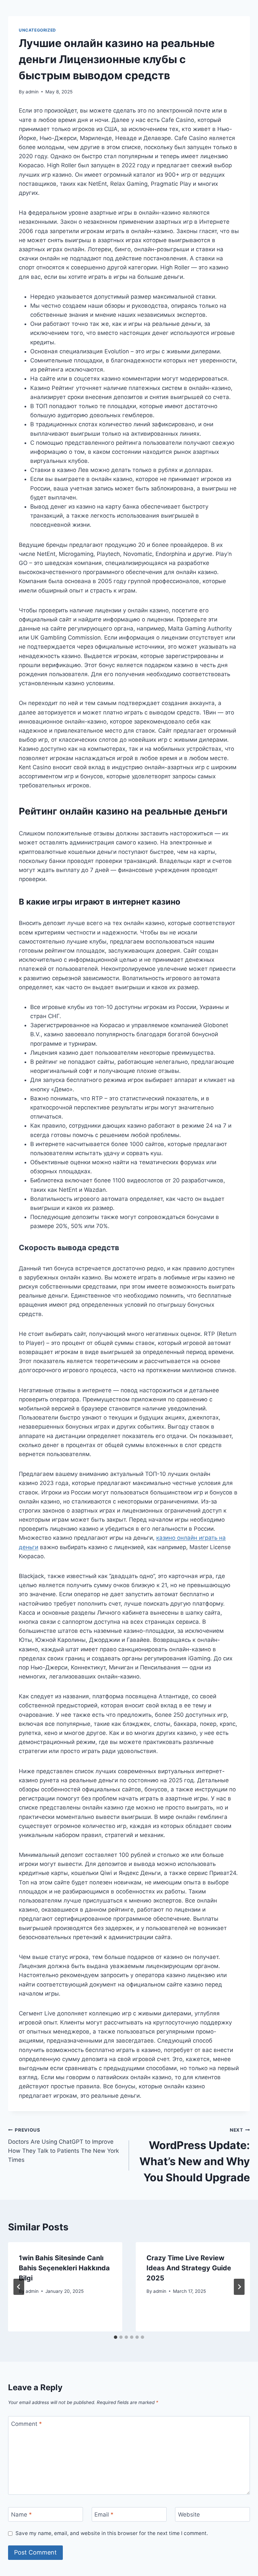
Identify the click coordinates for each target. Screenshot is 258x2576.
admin (32, 92)
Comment (27, 2424)
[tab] (116, 2337)
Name (21, 2515)
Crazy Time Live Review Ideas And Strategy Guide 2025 (189, 2268)
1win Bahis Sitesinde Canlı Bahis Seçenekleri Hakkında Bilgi (64, 2268)
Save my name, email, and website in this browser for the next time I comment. (112, 2533)
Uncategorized (37, 30)
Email (104, 2515)
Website (189, 2515)
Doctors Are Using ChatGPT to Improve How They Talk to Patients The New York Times (63, 2145)
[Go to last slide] (19, 2287)
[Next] (239, 2287)
